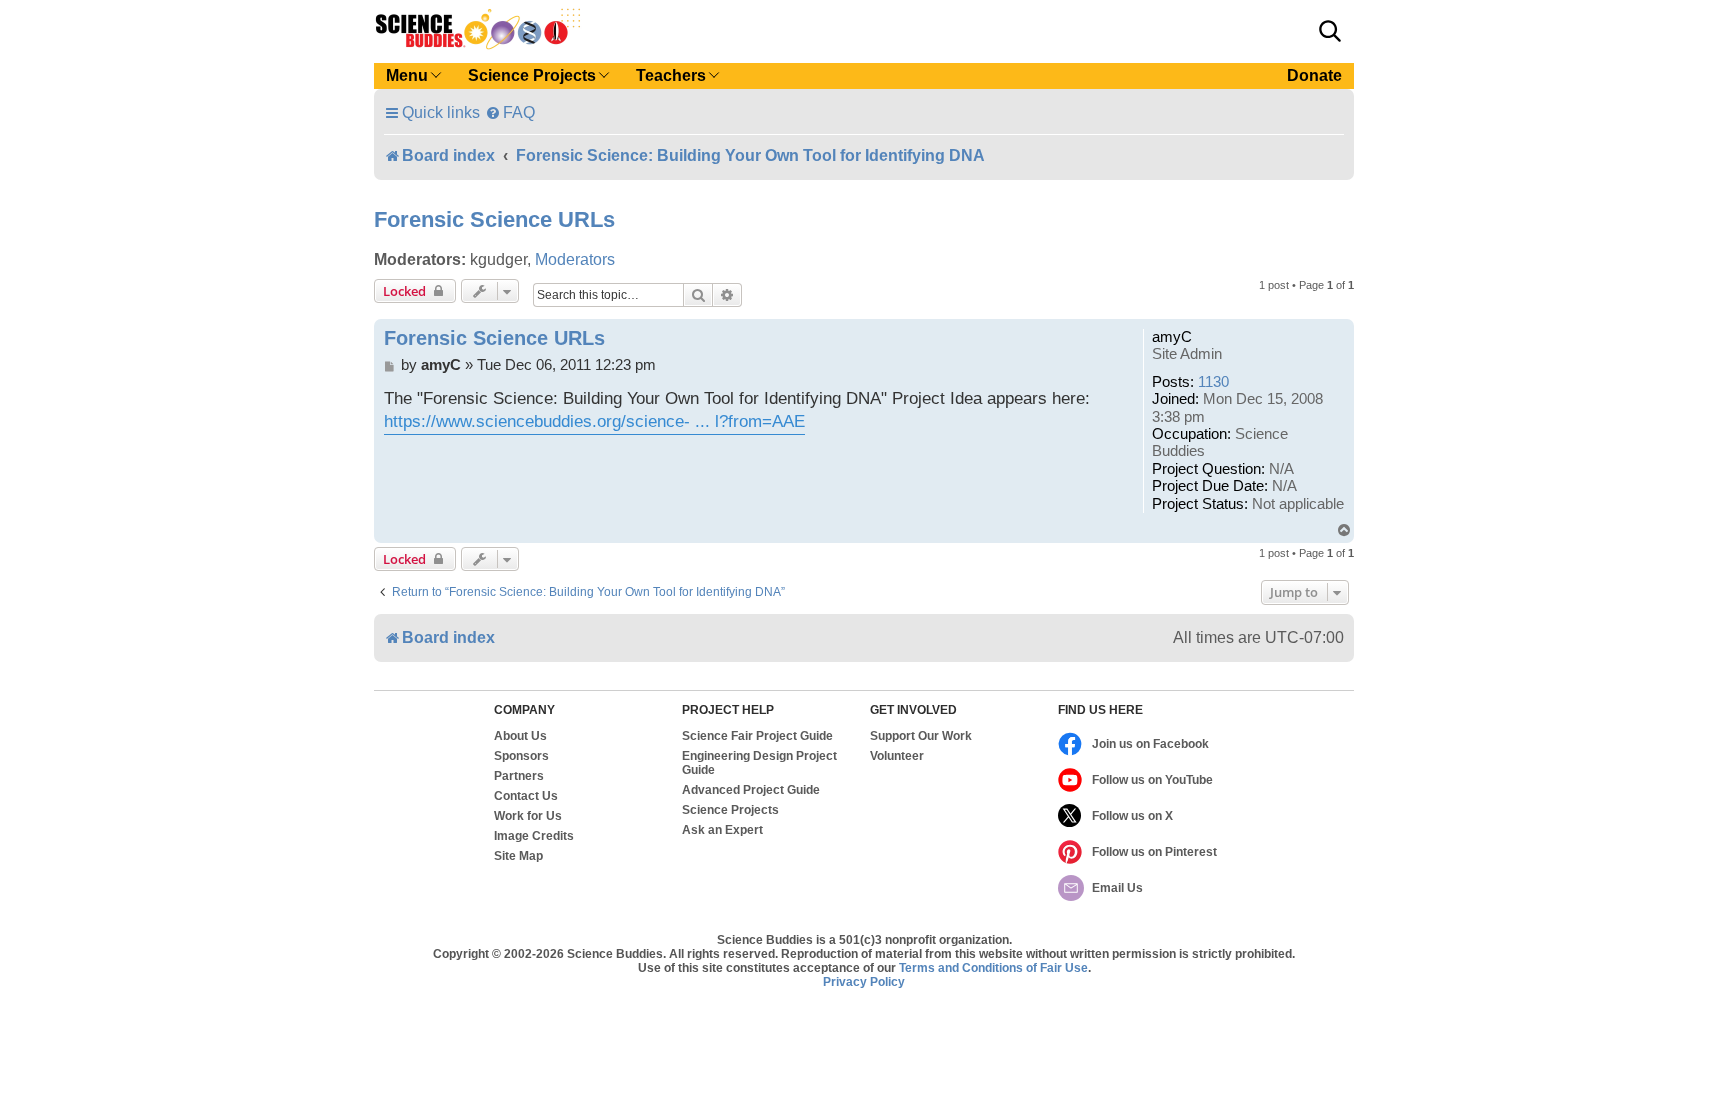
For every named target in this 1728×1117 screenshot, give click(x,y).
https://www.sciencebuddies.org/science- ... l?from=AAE (594, 421)
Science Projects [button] (532, 75)
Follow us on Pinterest (1154, 852)
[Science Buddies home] (478, 29)
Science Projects (730, 810)
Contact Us (526, 796)
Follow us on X (1132, 816)
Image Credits (534, 836)
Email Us (1117, 888)
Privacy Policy (864, 982)
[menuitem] (510, 112)
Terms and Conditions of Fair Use (993, 968)
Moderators (575, 259)
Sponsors (521, 756)
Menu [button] (407, 75)
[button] (1330, 31)
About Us (520, 736)
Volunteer (897, 756)
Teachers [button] (671, 75)
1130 (1213, 382)
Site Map (518, 856)
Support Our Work (921, 736)
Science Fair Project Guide (757, 736)
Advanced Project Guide (751, 790)
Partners (519, 776)
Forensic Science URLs (494, 219)
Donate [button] (1314, 75)
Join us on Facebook (1150, 744)
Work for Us (528, 816)
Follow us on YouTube (1152, 780)
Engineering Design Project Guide (759, 763)
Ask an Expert (722, 830)
